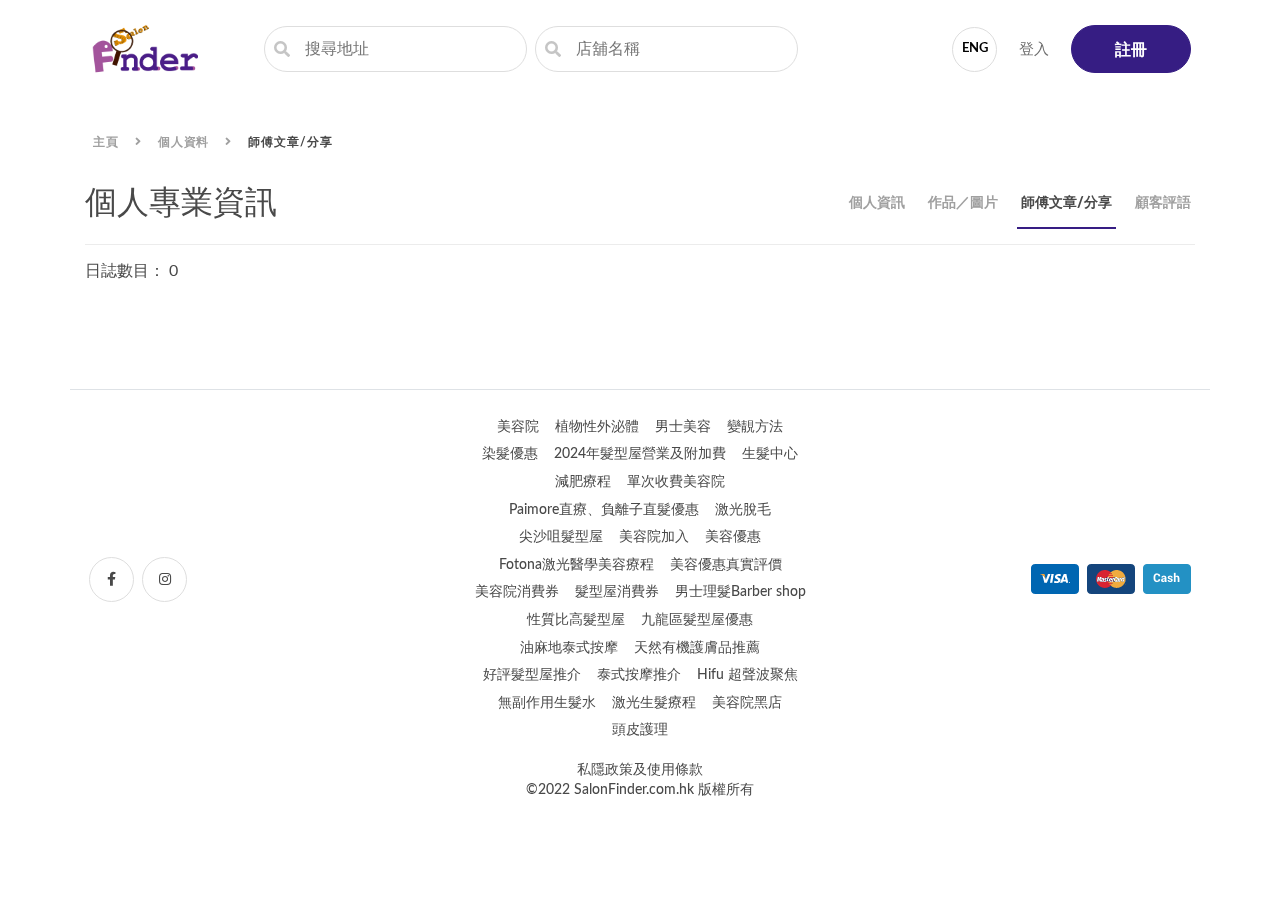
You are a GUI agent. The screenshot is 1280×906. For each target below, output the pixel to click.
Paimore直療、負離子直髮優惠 (604, 510)
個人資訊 (877, 203)
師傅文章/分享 (290, 142)
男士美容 (683, 427)
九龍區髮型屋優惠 (697, 620)
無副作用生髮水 (547, 703)
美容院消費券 (517, 592)
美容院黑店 (747, 703)
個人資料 (184, 142)
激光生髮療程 (654, 703)
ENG (975, 48)
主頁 (106, 142)
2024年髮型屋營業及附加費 (640, 454)
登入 (1034, 49)
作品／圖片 (963, 203)
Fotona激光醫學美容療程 (576, 565)
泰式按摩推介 (639, 675)
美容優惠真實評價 (726, 565)
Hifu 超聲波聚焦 (747, 675)
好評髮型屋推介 (532, 675)
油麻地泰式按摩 (569, 648)
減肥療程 (583, 482)
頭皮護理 (640, 730)
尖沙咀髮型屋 (561, 537)
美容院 (518, 427)
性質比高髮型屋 (576, 620)
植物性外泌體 (597, 427)
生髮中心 (770, 454)
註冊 (1131, 50)
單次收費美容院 (676, 482)
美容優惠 (733, 537)
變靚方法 (755, 427)
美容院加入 (654, 537)
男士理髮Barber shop (740, 592)
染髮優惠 (510, 454)
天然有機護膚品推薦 (697, 648)
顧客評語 (1163, 203)
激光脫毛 (743, 510)
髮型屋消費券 (617, 592)
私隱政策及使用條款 (640, 770)
